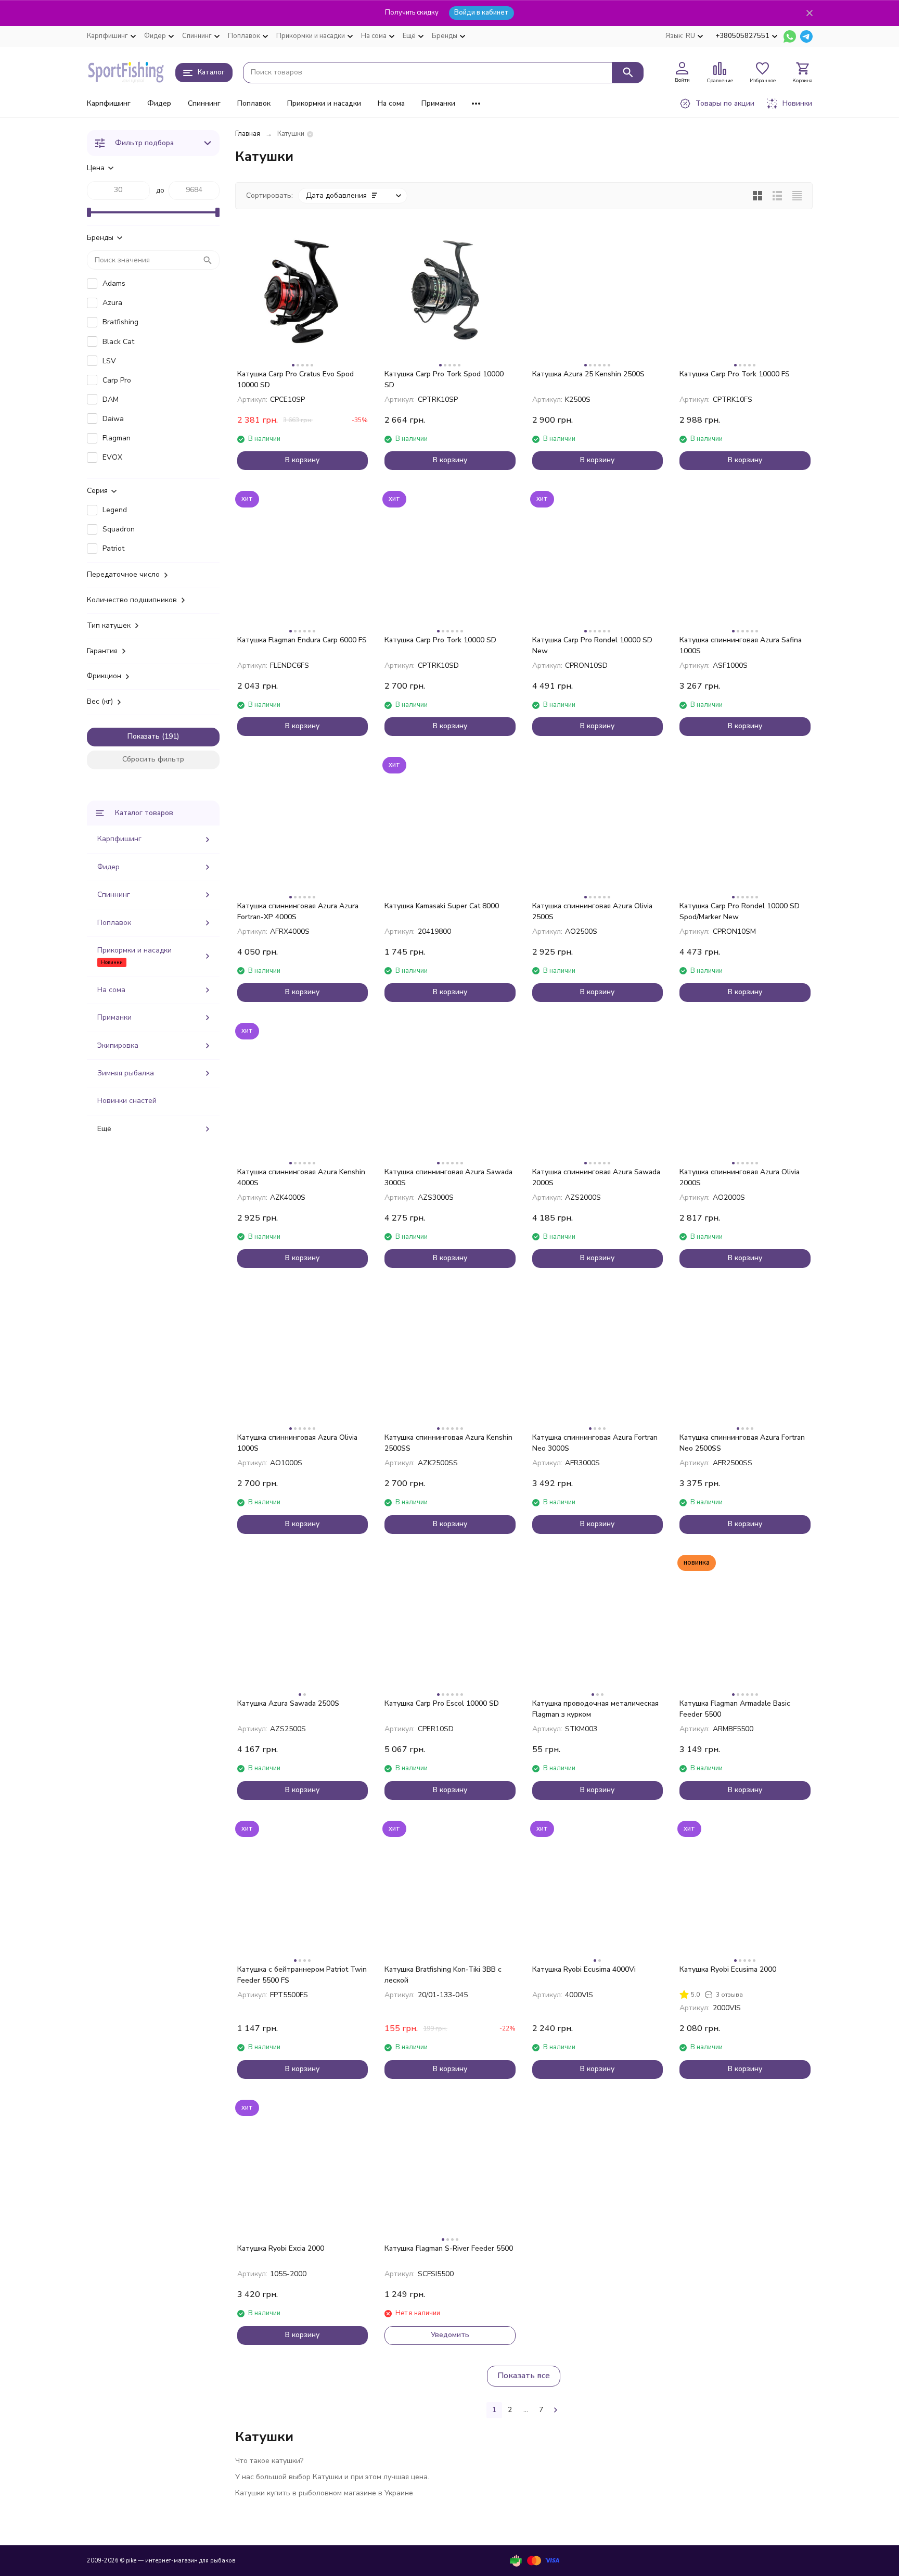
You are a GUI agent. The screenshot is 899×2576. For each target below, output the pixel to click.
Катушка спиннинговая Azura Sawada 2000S (596, 1177)
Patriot (113, 548)
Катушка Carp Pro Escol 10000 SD (442, 1703)
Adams (114, 283)
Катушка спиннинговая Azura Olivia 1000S (297, 1443)
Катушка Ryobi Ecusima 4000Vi (584, 1969)
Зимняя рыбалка (126, 1073)
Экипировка (118, 1045)
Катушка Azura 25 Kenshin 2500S (588, 374)
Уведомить (450, 2335)
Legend (115, 510)
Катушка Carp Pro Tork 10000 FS (735, 374)
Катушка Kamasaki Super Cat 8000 (442, 906)
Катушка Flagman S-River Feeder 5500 (449, 2248)
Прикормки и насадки (324, 103)
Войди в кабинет (481, 12)
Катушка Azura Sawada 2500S (288, 1703)
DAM (111, 399)
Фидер (159, 103)
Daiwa (113, 419)
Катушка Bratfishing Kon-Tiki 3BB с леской (443, 1975)
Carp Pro (117, 380)
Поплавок (254, 103)
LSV (109, 361)
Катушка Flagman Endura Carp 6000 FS (302, 640)
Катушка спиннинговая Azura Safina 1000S (741, 645)
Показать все (524, 2376)
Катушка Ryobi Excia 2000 (281, 2248)
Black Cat (118, 342)
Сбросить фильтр (153, 759)
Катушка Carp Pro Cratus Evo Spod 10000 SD (296, 379)
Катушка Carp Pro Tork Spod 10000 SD (444, 379)
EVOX (112, 457)
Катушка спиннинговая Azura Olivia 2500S (592, 911)
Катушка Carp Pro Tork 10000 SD (440, 640)
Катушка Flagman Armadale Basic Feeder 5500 (735, 1709)
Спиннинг (204, 103)
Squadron (119, 529)
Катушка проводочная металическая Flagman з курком (595, 1709)
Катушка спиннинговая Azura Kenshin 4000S (301, 1177)
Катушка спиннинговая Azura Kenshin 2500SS (448, 1443)
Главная (248, 134)
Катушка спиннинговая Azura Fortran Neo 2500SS (742, 1443)
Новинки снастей (127, 1101)
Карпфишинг (109, 103)
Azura (112, 303)
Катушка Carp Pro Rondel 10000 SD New (592, 645)
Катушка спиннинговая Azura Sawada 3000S (448, 1177)
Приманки (438, 103)
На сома (391, 103)
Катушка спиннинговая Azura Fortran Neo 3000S (595, 1443)
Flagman (117, 438)
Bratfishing (120, 322)
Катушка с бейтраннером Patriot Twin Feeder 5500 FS (302, 1975)
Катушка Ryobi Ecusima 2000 (728, 1969)
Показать (144, 736)
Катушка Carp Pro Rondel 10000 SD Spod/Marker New (740, 911)
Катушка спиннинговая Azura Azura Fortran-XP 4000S (298, 911)
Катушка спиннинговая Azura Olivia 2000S (740, 1177)
